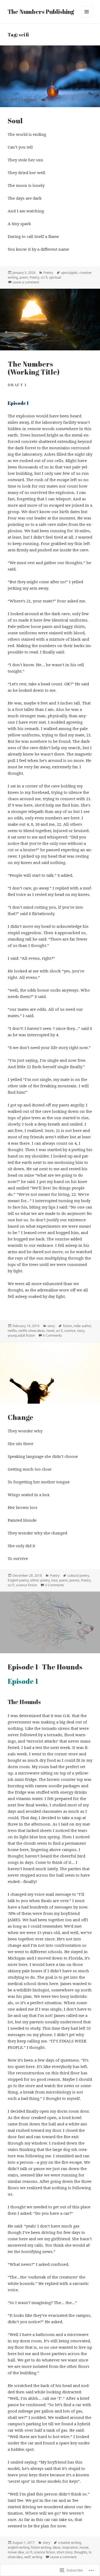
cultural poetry (78, 1576)
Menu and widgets (87, 17)
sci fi (44, 277)
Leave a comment (26, 282)
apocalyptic (69, 273)
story (51, 1326)
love (55, 1580)
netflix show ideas (32, 1331)
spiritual (55, 277)
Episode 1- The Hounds (45, 1667)
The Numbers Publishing (41, 12)
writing (37, 2557)
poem (24, 277)
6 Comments (52, 1335)
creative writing (70, 2543)
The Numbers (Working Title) (34, 368)
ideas (57, 2547)
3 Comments (55, 1585)
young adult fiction (21, 1335)
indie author (82, 1326)
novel (50, 1331)
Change (21, 1417)
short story (65, 2552)
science (70, 1331)
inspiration (70, 2547)
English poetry (18, 1580)
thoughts (81, 2552)
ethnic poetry (40, 1580)
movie (84, 2547)
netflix (12, 1331)
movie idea (16, 2552)
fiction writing (41, 2547)
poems (74, 1580)
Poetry (48, 273)
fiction (67, 1326)
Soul (15, 121)
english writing (19, 2547)
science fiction (27, 1585)
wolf (27, 2557)
